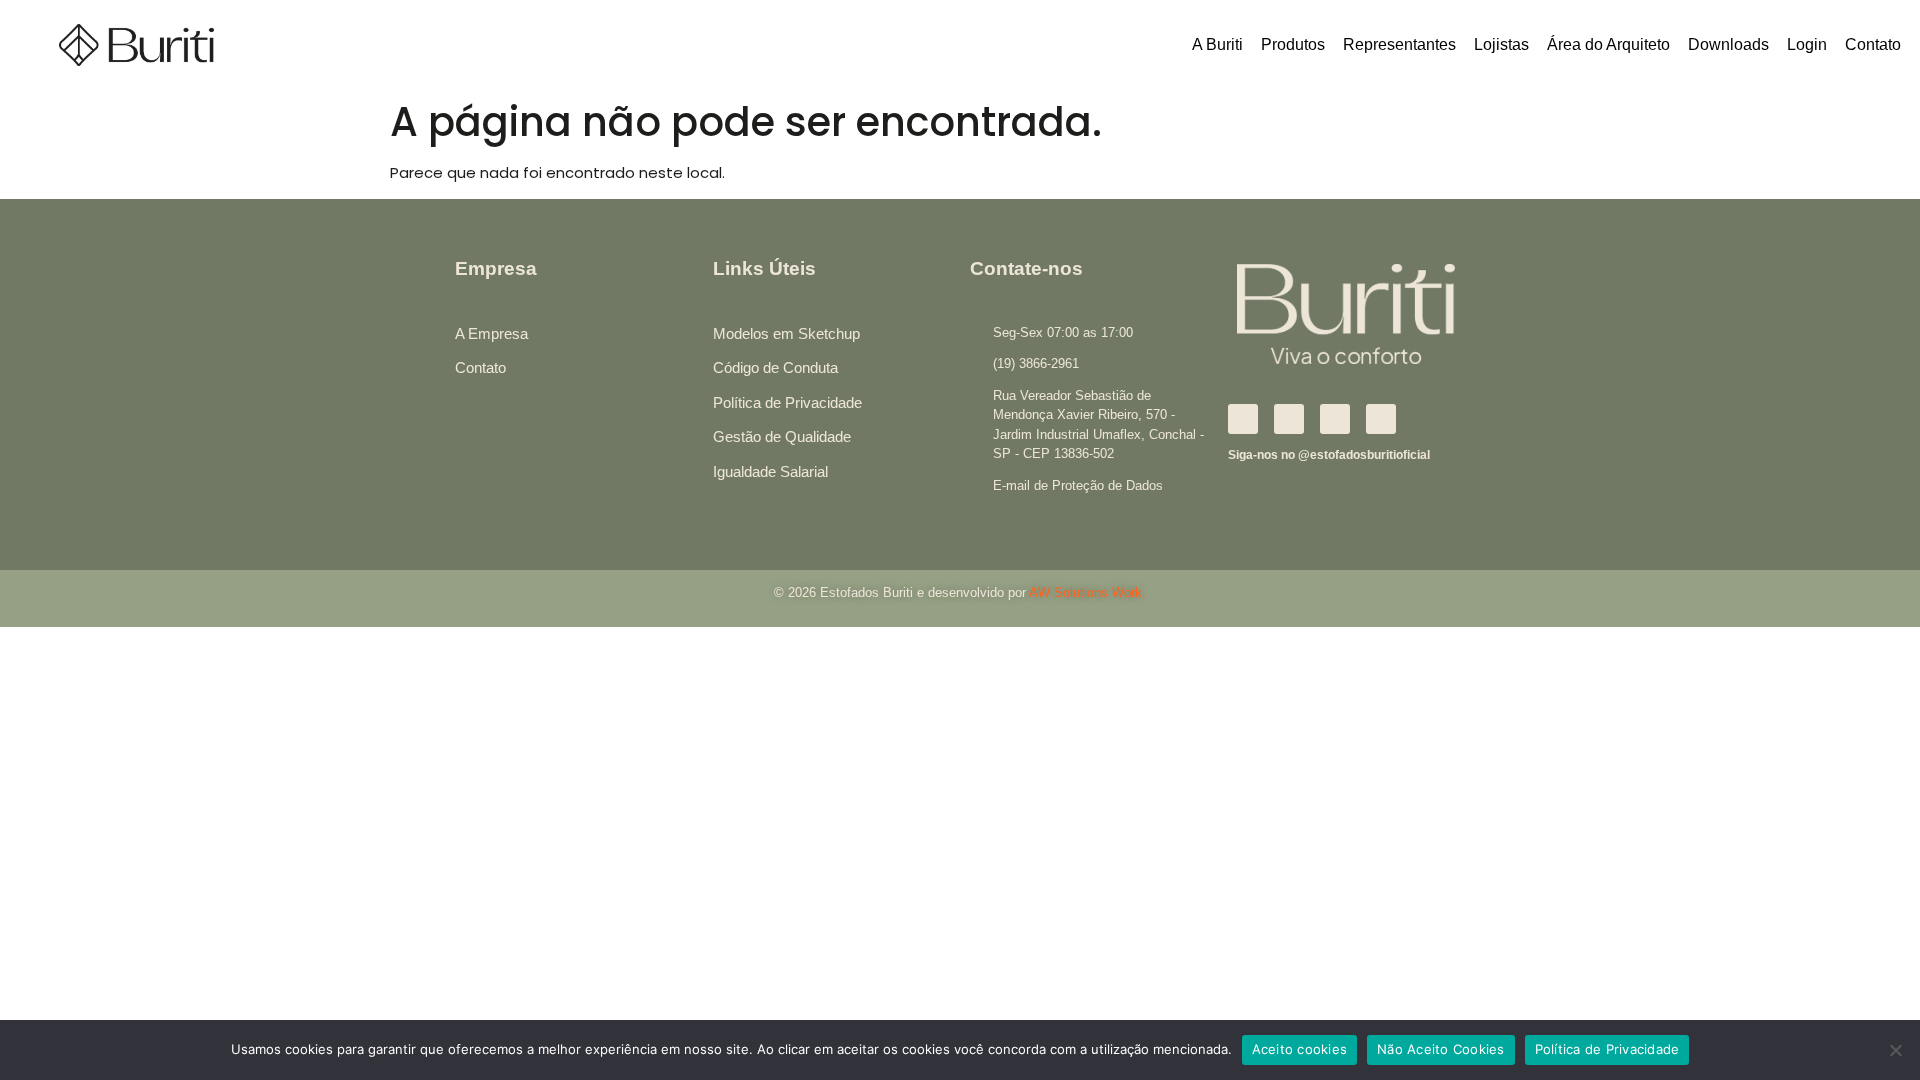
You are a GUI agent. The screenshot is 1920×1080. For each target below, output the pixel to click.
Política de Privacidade (1607, 1049)
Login (1807, 44)
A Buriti (1217, 44)
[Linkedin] (1335, 419)
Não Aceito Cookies (1441, 1049)
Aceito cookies (1300, 1049)
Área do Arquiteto (1608, 44)
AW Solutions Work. (1087, 592)
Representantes (1399, 44)
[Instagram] (1289, 419)
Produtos (1293, 44)
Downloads (1728, 44)
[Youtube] (1381, 419)
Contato (1873, 44)
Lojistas (1501, 44)
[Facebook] (1243, 419)
